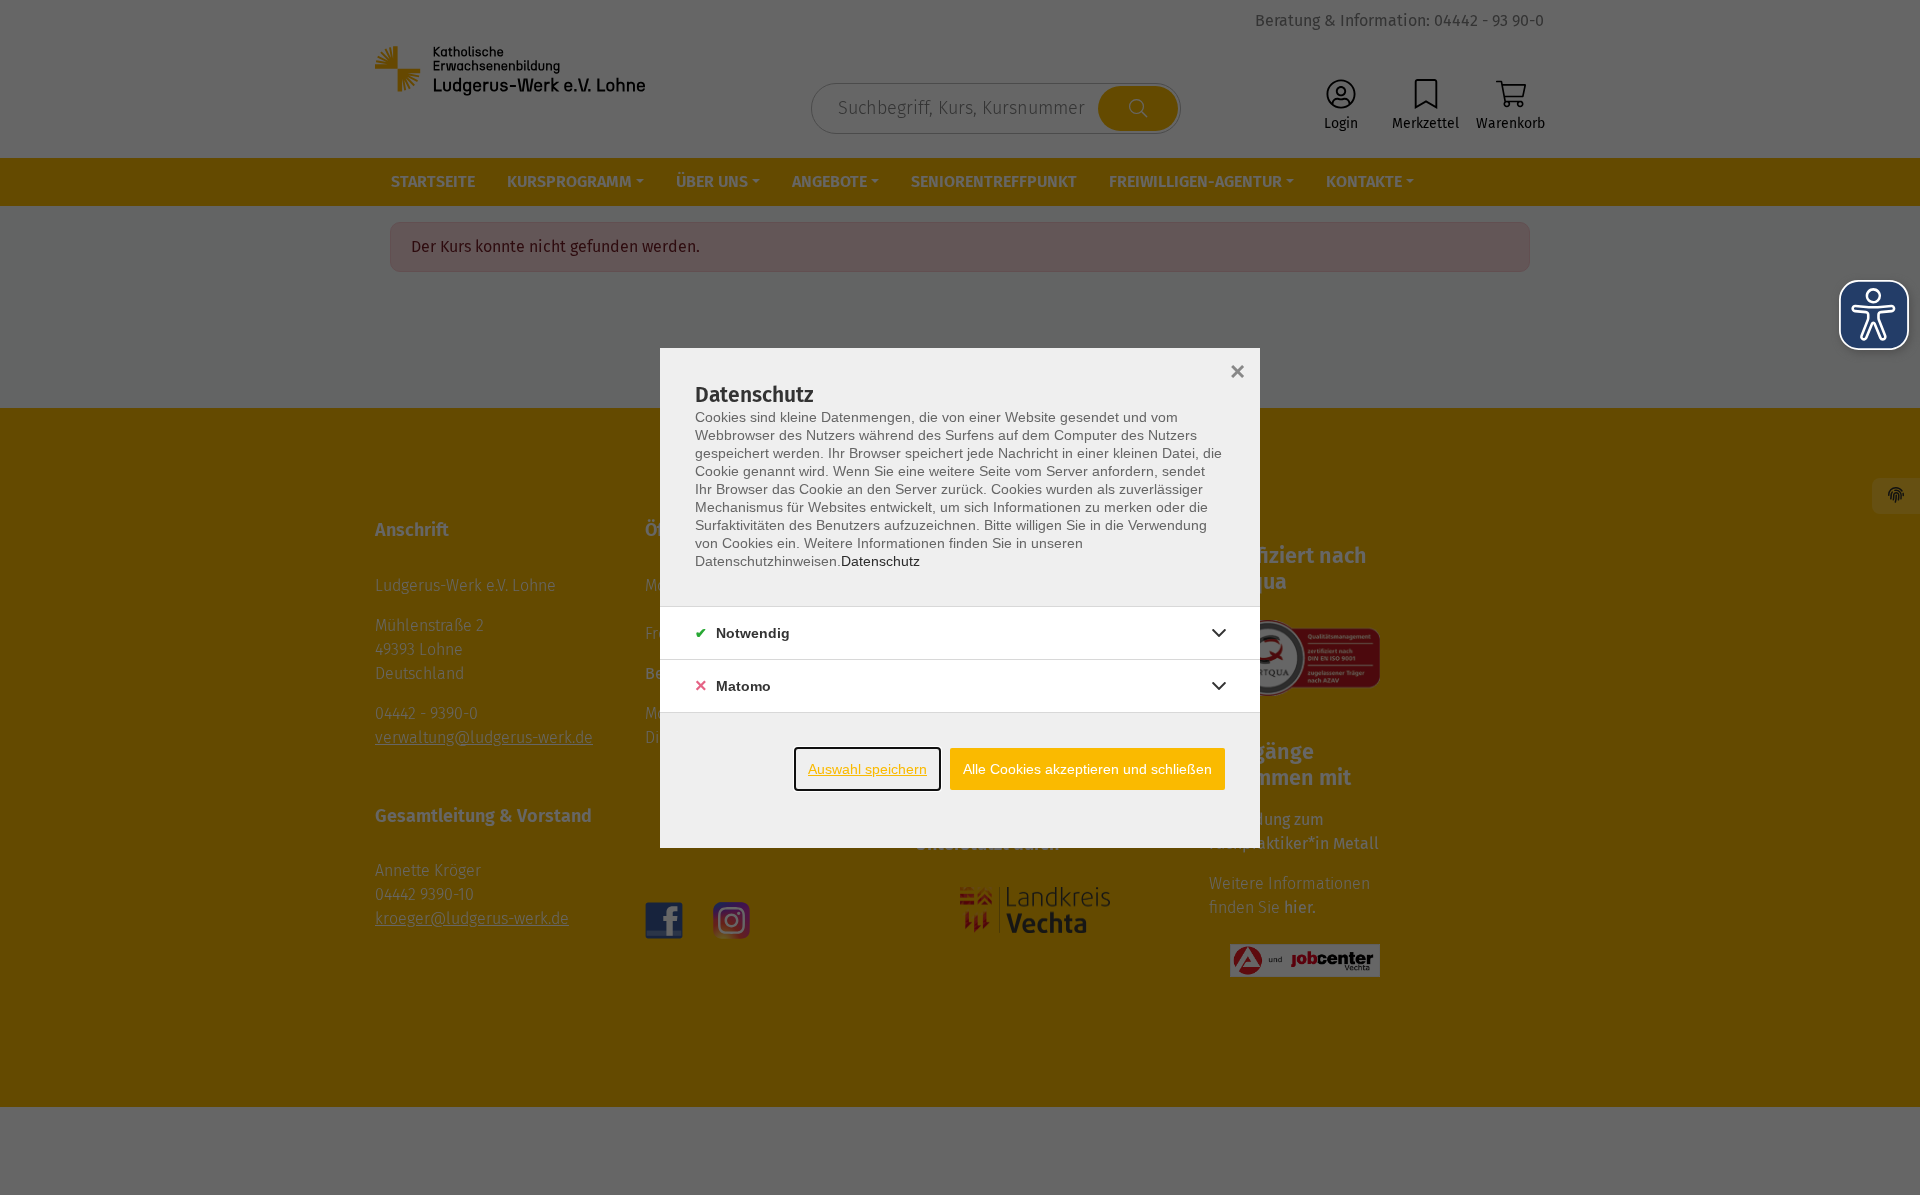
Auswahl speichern (867, 769)
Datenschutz (880, 561)
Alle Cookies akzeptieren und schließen (1087, 769)
